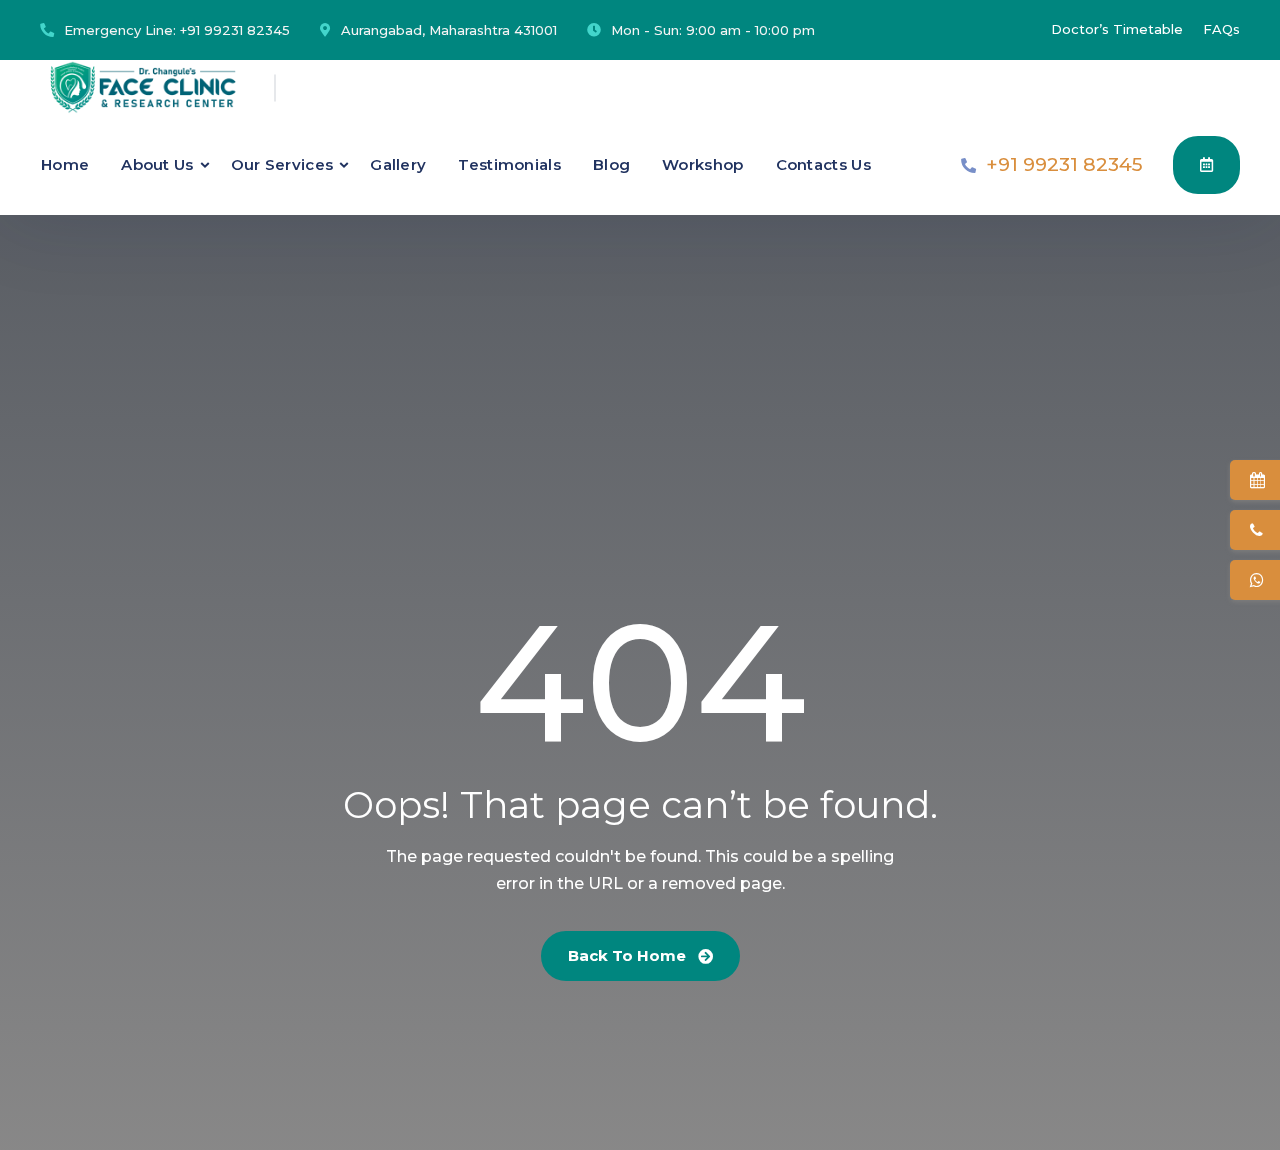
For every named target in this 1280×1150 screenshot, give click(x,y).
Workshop (702, 164)
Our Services (282, 164)
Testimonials (509, 164)
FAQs (1221, 29)
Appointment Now (1206, 165)
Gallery (398, 164)
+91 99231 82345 (235, 30)
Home (65, 164)
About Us (157, 164)
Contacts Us (823, 164)
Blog (611, 164)
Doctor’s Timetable (1117, 29)
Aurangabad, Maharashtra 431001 (449, 30)
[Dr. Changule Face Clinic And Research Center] (143, 87)
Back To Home (629, 955)
